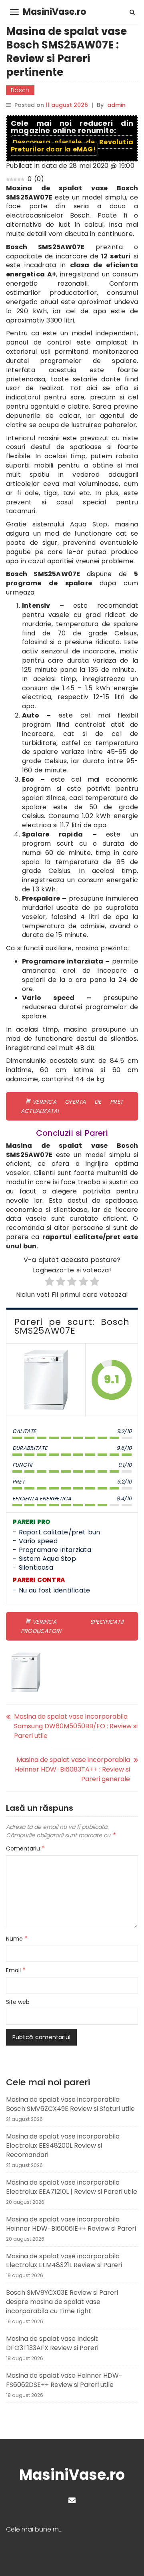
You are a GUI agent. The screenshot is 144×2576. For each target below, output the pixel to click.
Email (16, 1970)
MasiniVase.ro (54, 12)
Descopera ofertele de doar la (72, 146)
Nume (17, 1939)
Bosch (20, 90)
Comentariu (25, 1848)
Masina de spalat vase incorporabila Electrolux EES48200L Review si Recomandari (63, 2146)
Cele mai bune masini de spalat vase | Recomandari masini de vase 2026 (39, 2530)
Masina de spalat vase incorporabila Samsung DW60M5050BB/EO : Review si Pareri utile (76, 1726)
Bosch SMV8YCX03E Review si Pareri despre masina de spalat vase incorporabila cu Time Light (62, 2302)
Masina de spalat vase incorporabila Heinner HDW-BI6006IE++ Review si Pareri (71, 2224)
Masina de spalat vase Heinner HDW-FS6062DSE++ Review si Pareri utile (64, 2380)
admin (116, 105)
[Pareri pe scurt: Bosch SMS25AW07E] (46, 1380)
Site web (18, 2002)
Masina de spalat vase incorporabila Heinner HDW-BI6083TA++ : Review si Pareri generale (72, 1769)
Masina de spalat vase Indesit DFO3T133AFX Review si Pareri (52, 2343)
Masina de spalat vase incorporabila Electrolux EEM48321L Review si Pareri (64, 2261)
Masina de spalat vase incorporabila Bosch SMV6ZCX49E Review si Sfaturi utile (70, 2104)
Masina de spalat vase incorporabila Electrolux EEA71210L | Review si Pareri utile (72, 2187)
